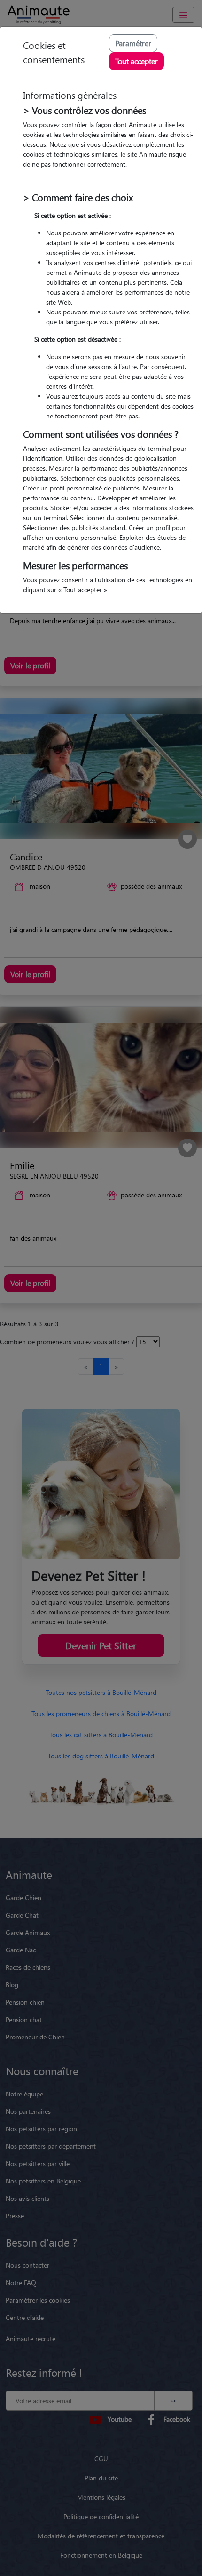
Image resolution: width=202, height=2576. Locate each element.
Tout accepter (136, 61)
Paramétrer (133, 43)
